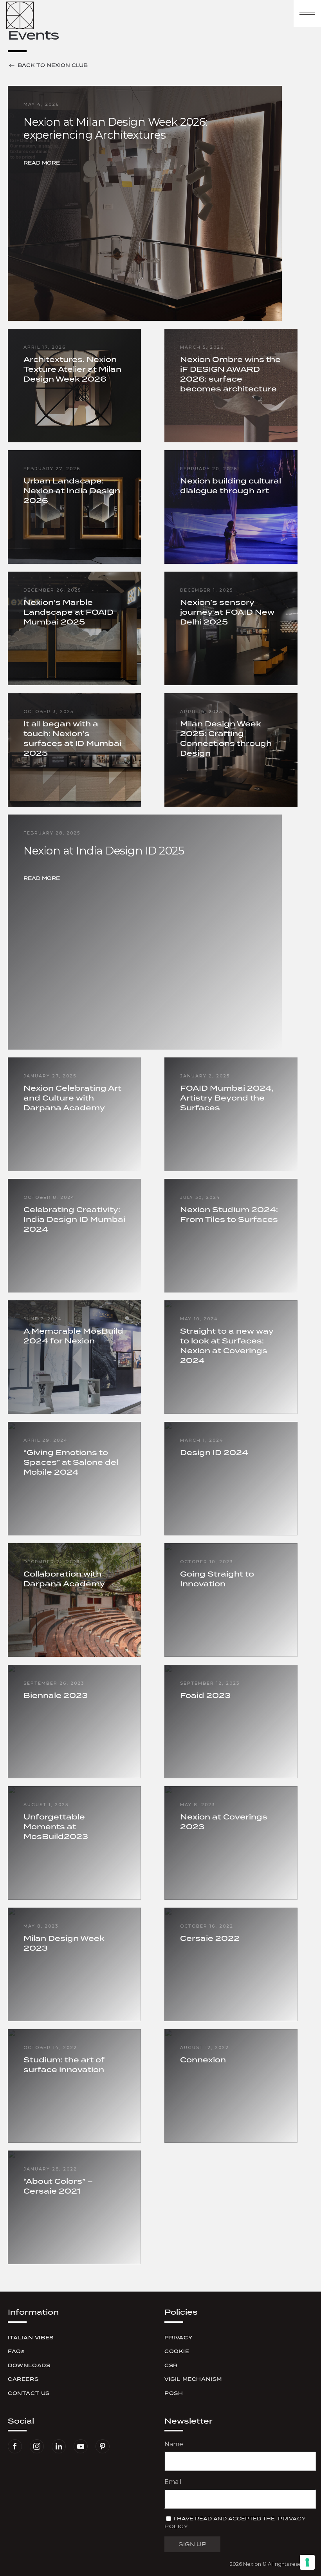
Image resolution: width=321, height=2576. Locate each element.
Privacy (178, 2338)
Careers (23, 2379)
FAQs (16, 2351)
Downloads (29, 2365)
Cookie (177, 2351)
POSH (174, 2393)
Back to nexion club (53, 65)
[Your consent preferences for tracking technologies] (307, 2562)
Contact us (29, 2393)
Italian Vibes (31, 2338)
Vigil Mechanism (193, 2379)
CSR (171, 2365)
